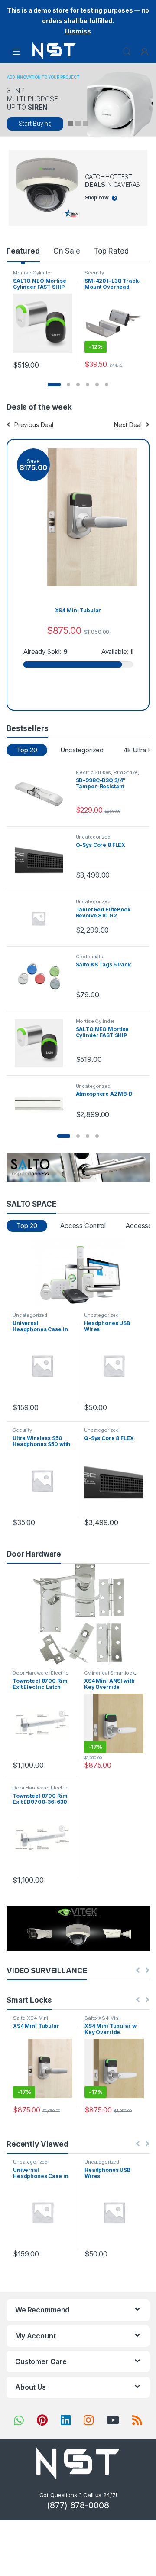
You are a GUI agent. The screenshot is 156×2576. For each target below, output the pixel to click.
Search (127, 52)
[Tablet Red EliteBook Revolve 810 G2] (42, 918)
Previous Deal (34, 425)
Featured (23, 251)
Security (94, 273)
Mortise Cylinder (32, 273)
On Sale (67, 251)
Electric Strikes (94, 772)
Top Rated (111, 251)
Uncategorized (82, 750)
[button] (54, 385)
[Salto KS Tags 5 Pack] (42, 978)
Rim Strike (126, 772)
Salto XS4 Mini (31, 2018)
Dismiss (78, 31)
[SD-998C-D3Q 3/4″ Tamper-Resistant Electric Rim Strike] (42, 794)
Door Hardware (30, 1673)
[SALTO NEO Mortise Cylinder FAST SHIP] (42, 1043)
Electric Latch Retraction (41, 1675)
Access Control (83, 1226)
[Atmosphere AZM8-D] (42, 1098)
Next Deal (128, 425)
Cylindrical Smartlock (109, 1673)
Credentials (89, 957)
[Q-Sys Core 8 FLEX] (42, 859)
